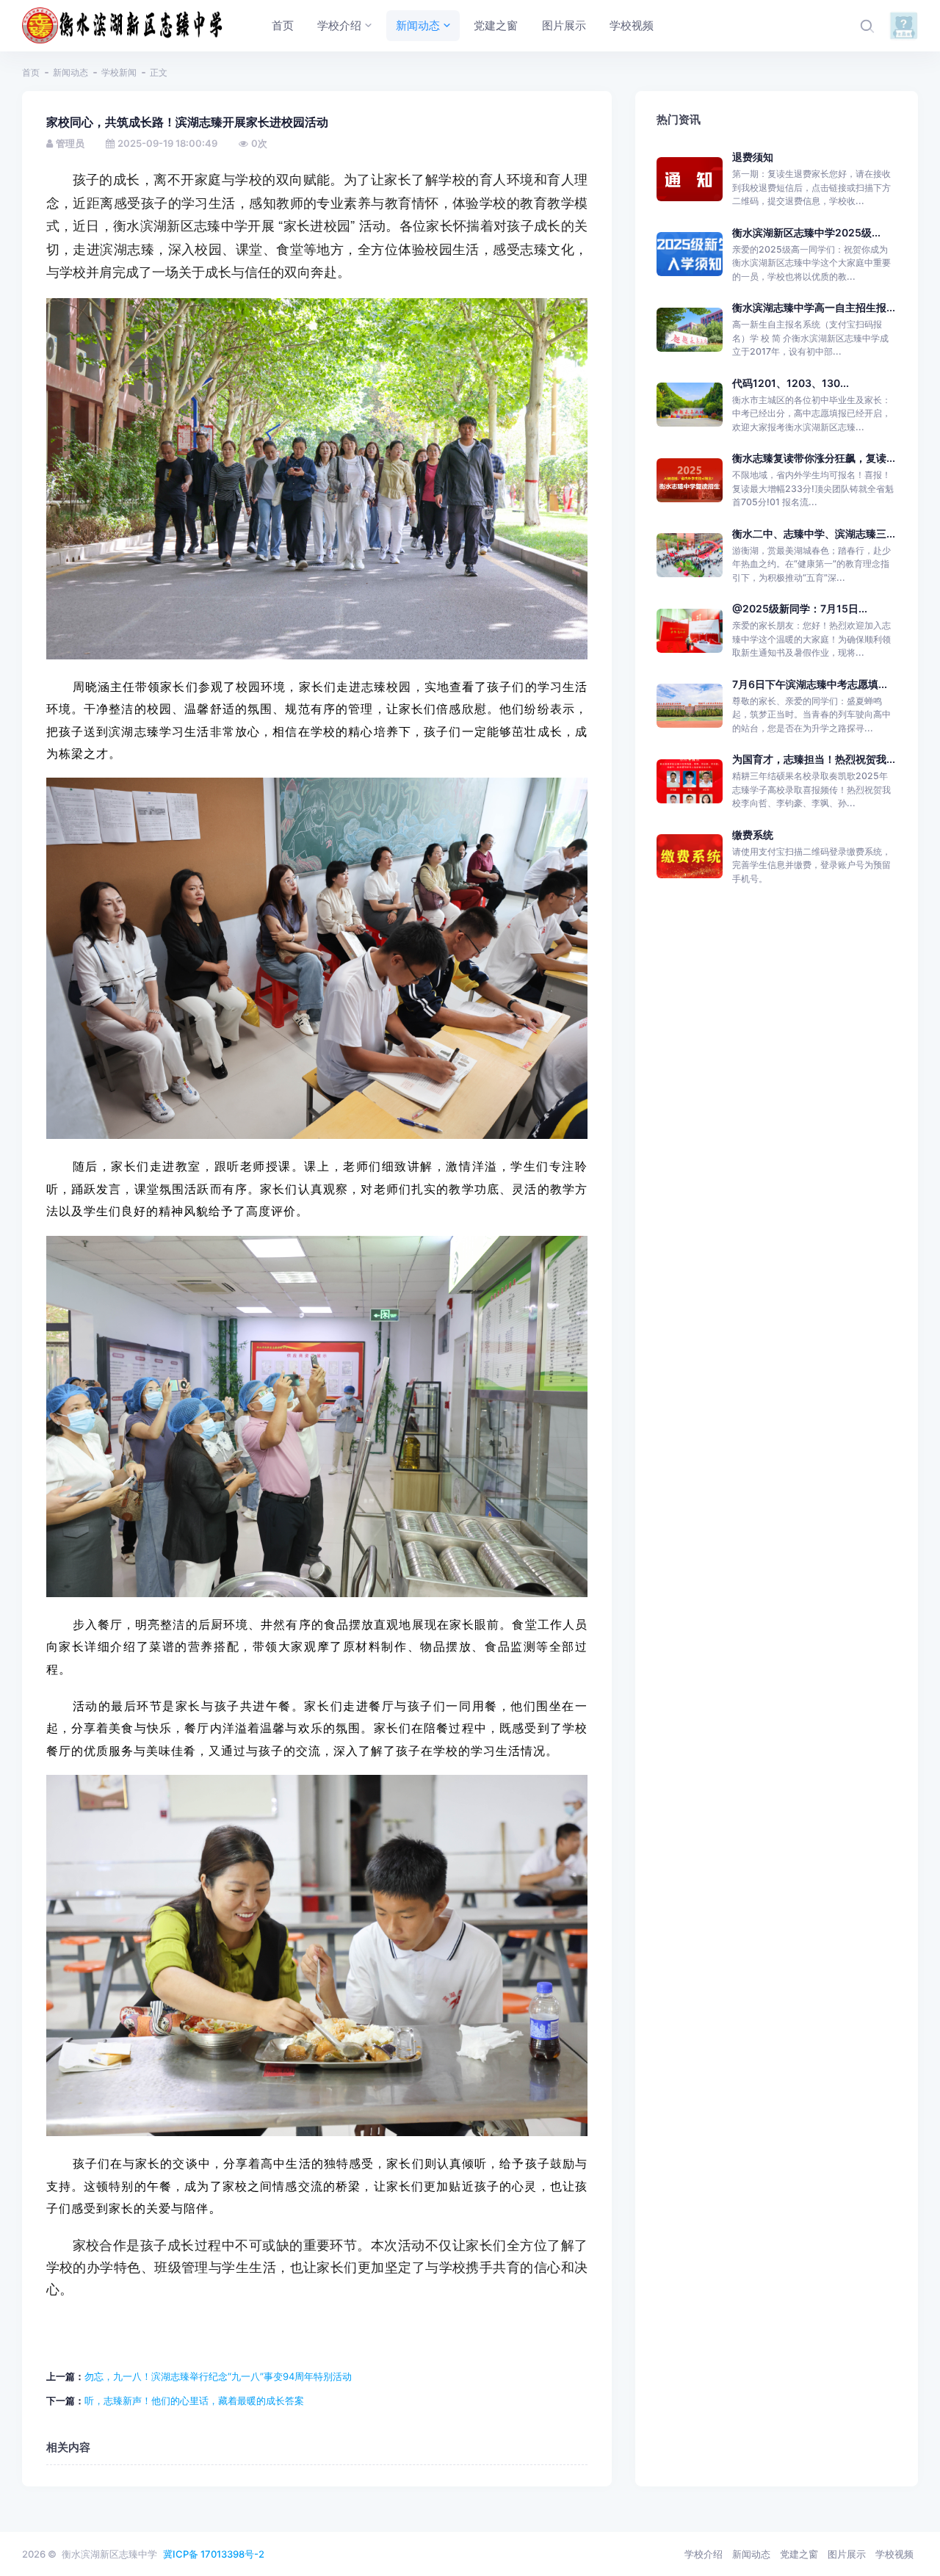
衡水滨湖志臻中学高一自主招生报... (814, 307)
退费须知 (753, 157)
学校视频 (894, 2554)
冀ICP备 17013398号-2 (214, 2554)
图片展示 (847, 2554)
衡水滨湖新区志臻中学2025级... (806, 232)
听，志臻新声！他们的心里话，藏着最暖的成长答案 (194, 2400)
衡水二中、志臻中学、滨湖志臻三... (814, 533)
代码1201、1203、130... (791, 383)
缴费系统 (753, 835)
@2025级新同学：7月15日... (800, 608)
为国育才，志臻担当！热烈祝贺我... (814, 759)
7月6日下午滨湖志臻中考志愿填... (810, 684)
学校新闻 (119, 72)
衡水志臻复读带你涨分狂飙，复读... (814, 458)
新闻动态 (70, 72)
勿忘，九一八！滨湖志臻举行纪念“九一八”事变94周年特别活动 (218, 2376)
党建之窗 (799, 2554)
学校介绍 (704, 2554)
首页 (31, 72)
